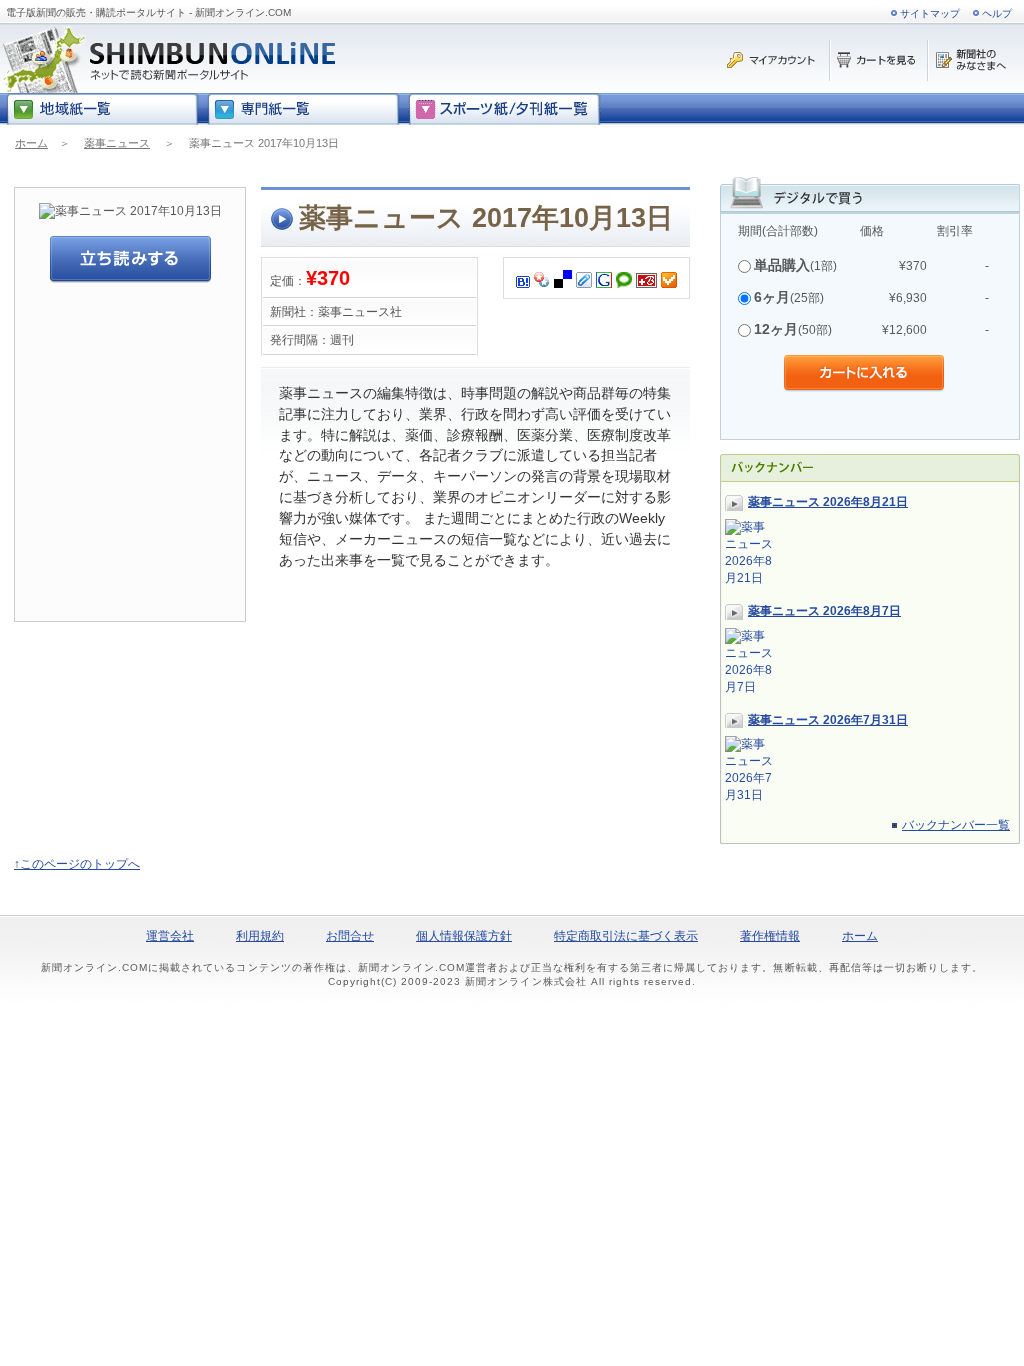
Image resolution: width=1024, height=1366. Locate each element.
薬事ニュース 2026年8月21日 (828, 502)
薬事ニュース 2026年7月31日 (828, 720)
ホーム (31, 143)
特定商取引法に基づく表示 (626, 936)
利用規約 (260, 936)
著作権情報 (770, 936)
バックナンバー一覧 (956, 825)
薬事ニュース (117, 143)
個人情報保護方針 (464, 936)
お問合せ (350, 936)
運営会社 (170, 936)
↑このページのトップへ (77, 864)
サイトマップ (930, 13)
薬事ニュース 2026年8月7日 (824, 611)
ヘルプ (997, 13)
